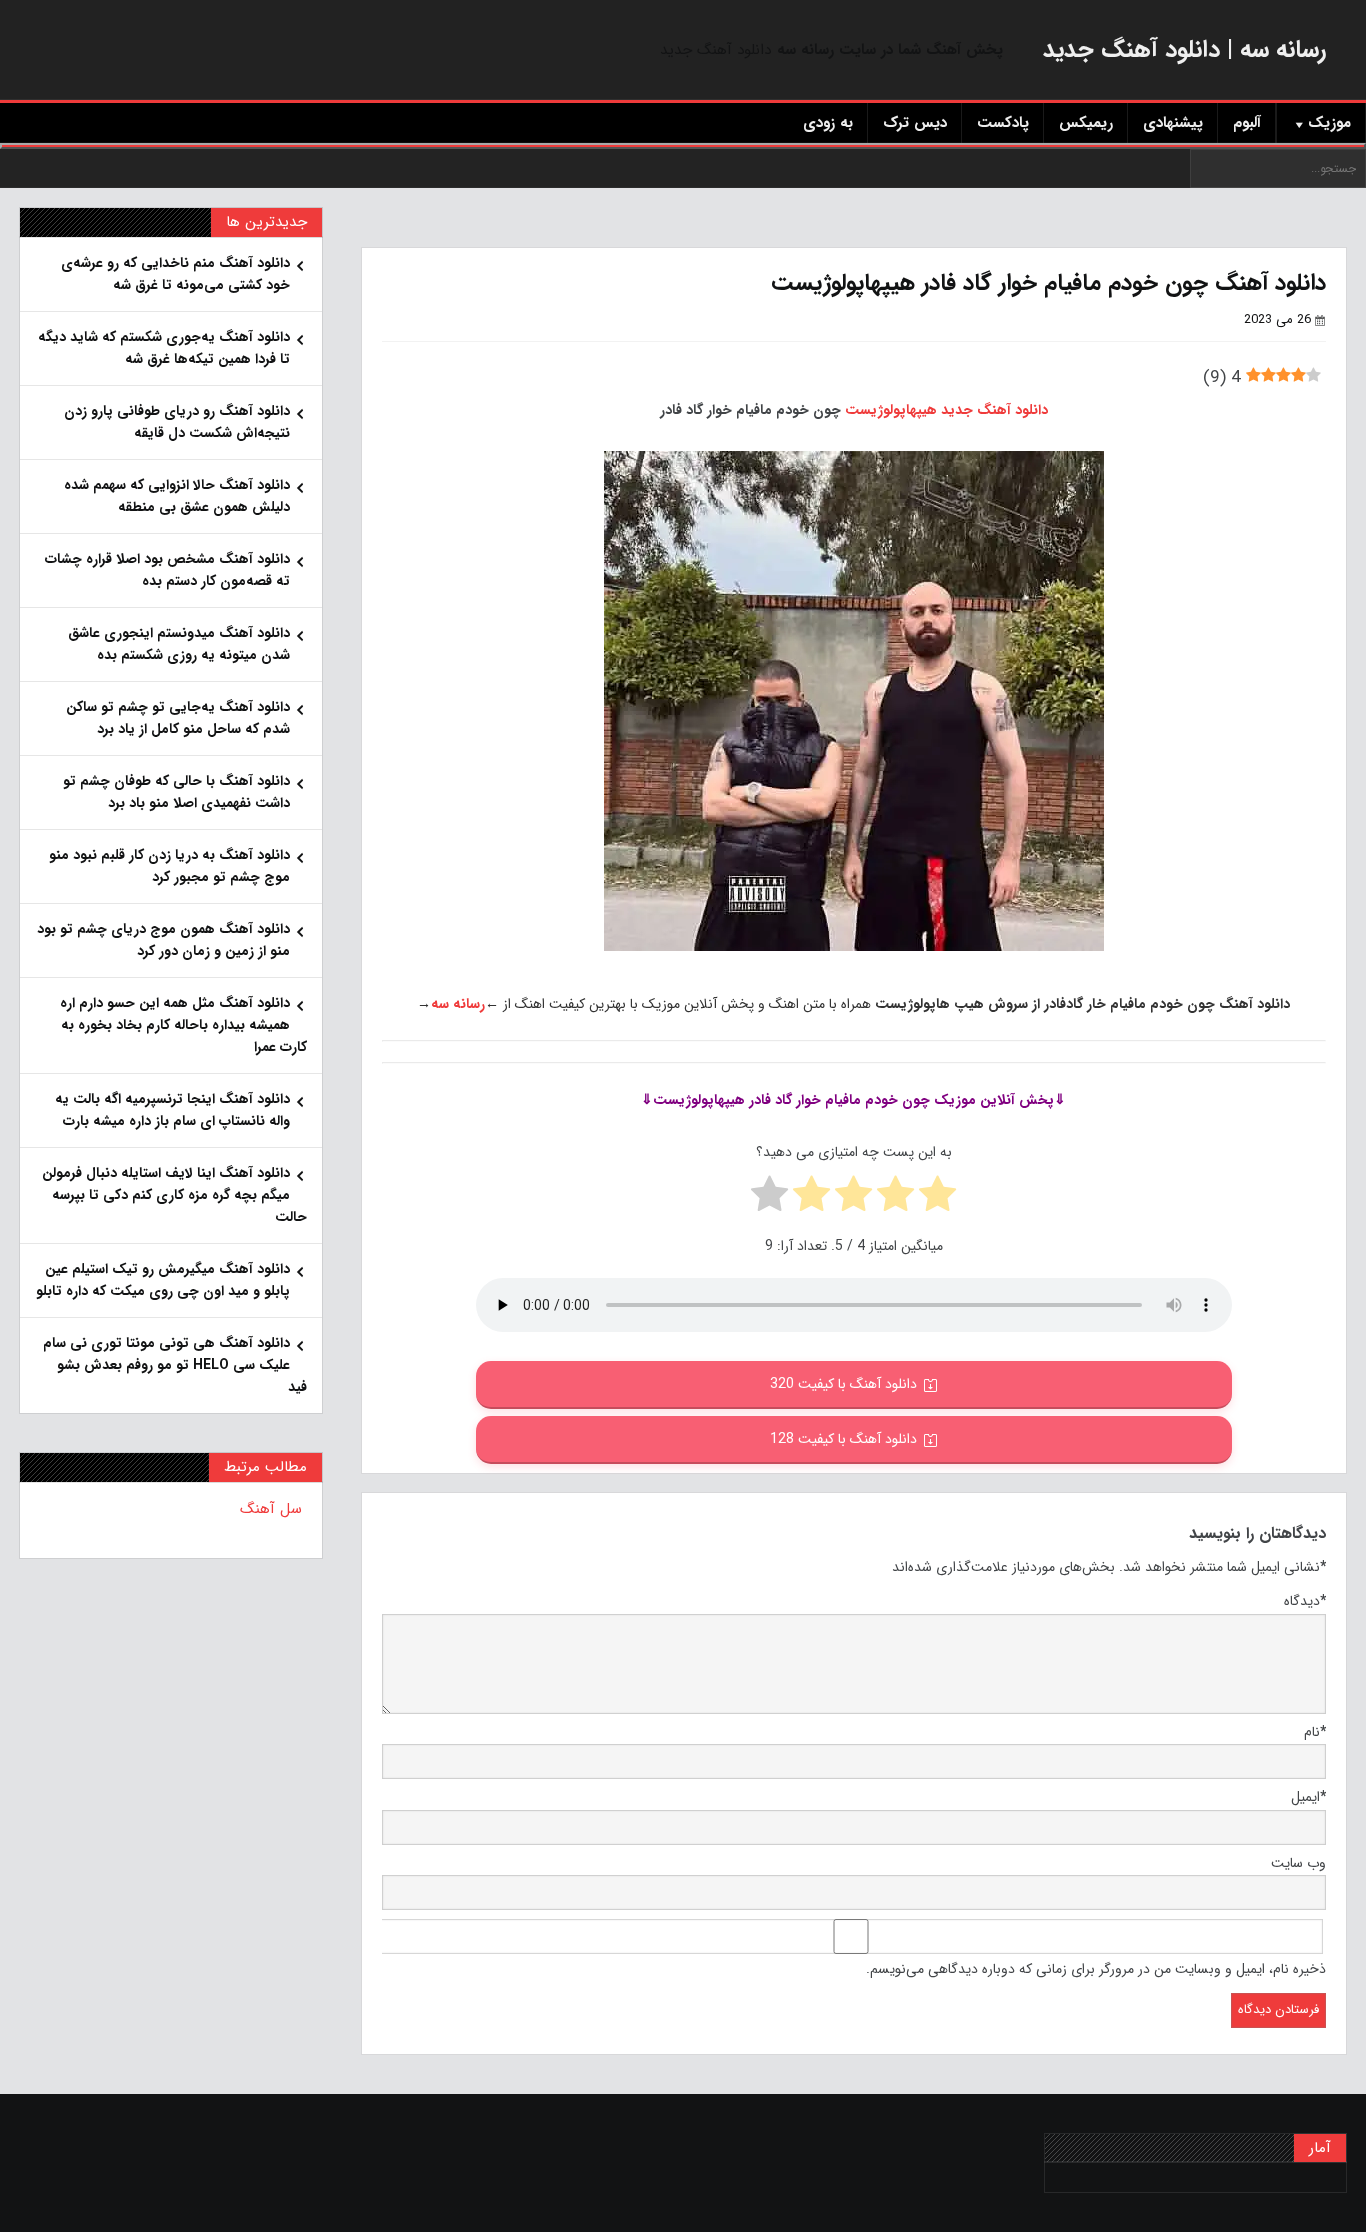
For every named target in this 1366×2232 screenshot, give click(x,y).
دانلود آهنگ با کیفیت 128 (843, 1439)
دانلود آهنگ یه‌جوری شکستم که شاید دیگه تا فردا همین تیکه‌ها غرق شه (164, 348)
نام (1315, 1732)
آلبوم (1247, 123)
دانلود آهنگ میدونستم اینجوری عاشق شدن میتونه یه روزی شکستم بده (179, 644)
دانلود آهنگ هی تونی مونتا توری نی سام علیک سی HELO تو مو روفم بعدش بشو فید (175, 1365)
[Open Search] (683, 146)
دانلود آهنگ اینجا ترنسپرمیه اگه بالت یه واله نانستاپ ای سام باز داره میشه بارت (172, 1110)
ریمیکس (1086, 123)
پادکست (1003, 123)
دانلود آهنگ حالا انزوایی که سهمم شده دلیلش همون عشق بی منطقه (177, 496)
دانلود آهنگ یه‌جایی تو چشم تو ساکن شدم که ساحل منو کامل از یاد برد (178, 718)
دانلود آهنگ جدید (715, 50)
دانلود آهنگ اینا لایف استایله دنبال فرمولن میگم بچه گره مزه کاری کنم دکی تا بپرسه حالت (174, 1195)
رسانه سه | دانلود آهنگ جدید (1184, 50)
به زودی (828, 123)
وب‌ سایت (1298, 1863)
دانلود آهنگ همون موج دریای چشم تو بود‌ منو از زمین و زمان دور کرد (163, 940)
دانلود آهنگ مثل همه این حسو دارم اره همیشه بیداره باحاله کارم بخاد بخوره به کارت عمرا (183, 1025)
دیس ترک (915, 123)
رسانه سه (458, 1004)
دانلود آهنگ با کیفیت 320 (843, 1384)
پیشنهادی (1173, 123)
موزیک (1329, 123)
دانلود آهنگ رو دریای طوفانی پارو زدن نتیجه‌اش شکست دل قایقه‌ (177, 422)
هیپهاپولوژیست (891, 410)
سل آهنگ (271, 1509)
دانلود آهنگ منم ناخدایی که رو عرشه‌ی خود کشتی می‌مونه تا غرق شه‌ (175, 274)
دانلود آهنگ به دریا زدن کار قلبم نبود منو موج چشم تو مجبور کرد (169, 866)
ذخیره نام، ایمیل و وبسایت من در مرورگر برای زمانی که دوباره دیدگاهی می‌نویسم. (1096, 1969)
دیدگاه (1305, 1601)
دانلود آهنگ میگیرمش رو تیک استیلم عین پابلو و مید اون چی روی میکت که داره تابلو (163, 1280)
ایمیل (1308, 1797)
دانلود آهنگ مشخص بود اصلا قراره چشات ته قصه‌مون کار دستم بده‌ (167, 570)
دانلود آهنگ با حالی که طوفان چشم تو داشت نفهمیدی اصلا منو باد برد (176, 792)
